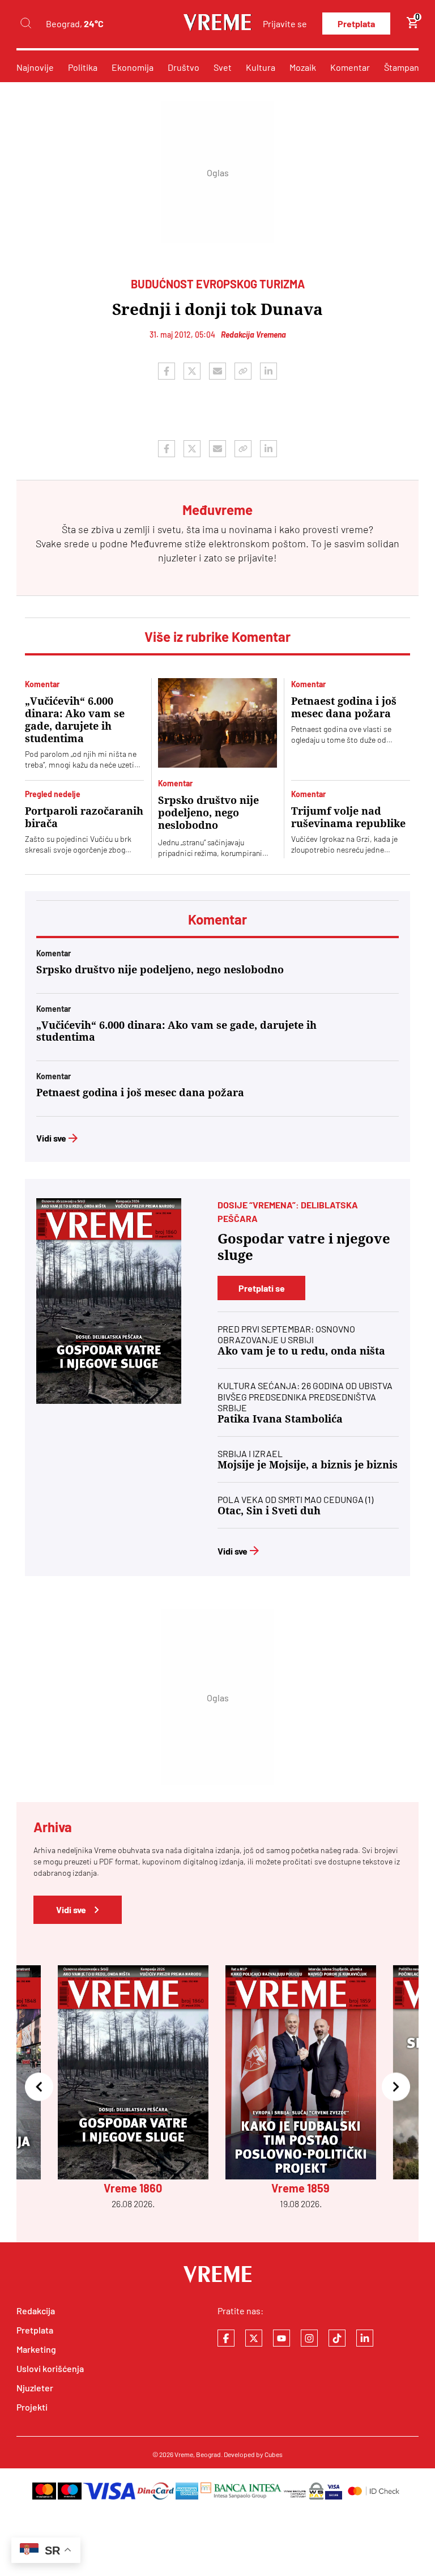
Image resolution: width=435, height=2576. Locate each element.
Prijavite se (285, 24)
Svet (223, 67)
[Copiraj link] (243, 371)
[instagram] (309, 2338)
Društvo (184, 67)
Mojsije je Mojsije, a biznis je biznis (308, 1465)
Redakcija (36, 2311)
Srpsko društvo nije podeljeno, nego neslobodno (208, 813)
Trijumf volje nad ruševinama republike (348, 817)
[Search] (25, 24)
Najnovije (35, 67)
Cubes (274, 2454)
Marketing (36, 2349)
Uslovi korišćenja (50, 2368)
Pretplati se (262, 1288)
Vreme (184, 2454)
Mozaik (303, 67)
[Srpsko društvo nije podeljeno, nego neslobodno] (217, 723)
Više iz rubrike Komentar (217, 636)
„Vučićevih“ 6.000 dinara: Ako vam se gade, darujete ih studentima (75, 720)
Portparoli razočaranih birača (84, 817)
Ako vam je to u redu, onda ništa (301, 1351)
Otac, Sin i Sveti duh (269, 1511)
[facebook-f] (226, 2338)
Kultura (261, 67)
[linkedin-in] (365, 2338)
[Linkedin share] (268, 371)
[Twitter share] (192, 371)
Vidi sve (51, 1138)
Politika (83, 67)
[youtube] (282, 2338)
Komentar (350, 67)
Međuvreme (156, 543)
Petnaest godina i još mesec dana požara (344, 707)
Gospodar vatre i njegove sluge (304, 1247)
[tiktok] (337, 2338)
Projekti (32, 2407)
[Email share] (217, 371)
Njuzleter (35, 2388)
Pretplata (356, 24)
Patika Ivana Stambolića (280, 1419)
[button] (39, 2087)
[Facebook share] (167, 371)
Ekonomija (133, 67)
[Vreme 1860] (109, 1301)
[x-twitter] (254, 2338)
